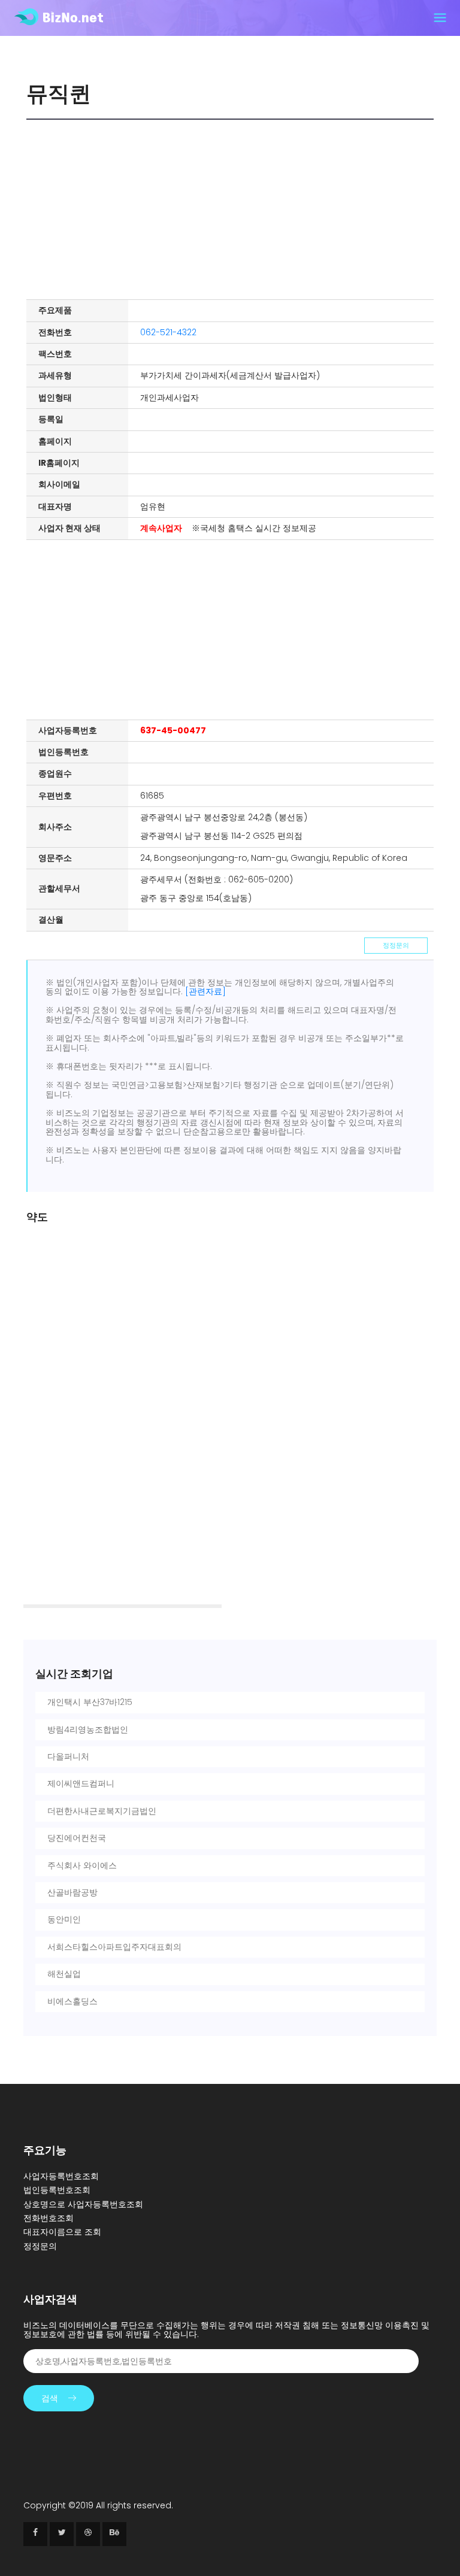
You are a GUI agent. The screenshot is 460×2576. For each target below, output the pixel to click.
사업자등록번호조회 (61, 2176)
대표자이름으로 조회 (62, 2232)
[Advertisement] (233, 210)
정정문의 (396, 945)
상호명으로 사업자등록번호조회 (83, 2204)
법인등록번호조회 (57, 2190)
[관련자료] (205, 991)
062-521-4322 (168, 332)
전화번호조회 (49, 2218)
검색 (50, 2398)
